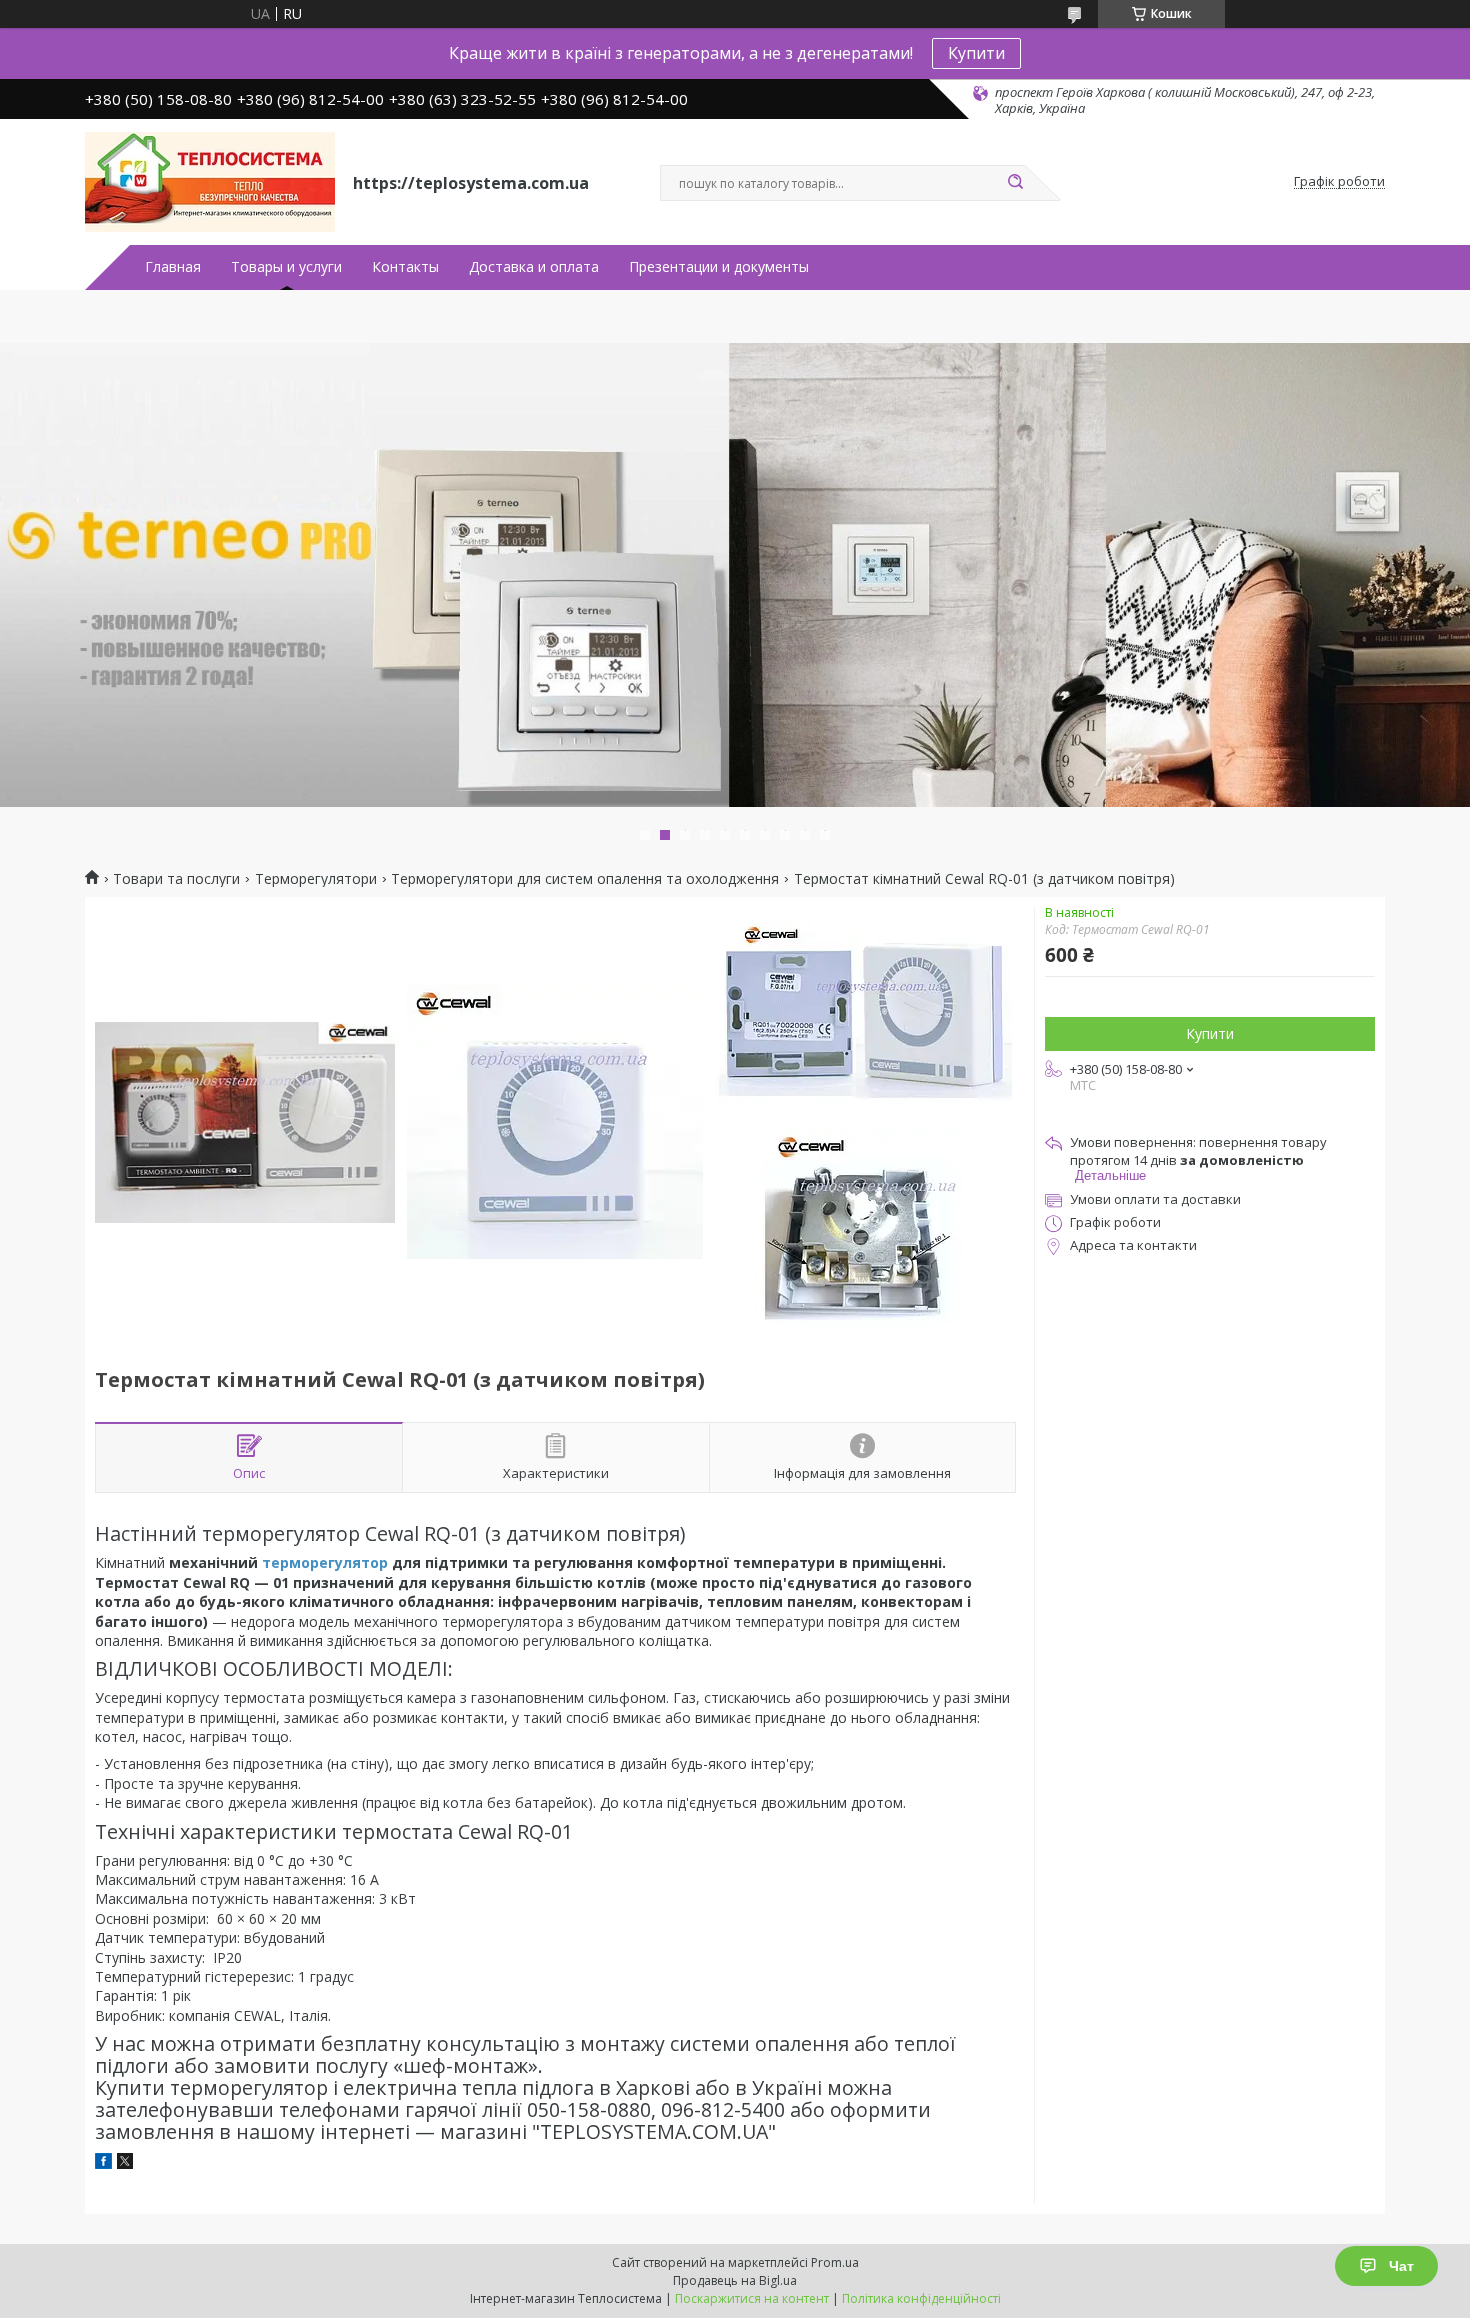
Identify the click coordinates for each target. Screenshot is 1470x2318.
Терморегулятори (316, 879)
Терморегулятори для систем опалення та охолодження (585, 879)
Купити (976, 53)
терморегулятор (325, 1562)
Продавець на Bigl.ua (735, 2280)
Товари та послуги (176, 879)
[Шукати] (1015, 183)
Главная (173, 267)
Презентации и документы (719, 267)
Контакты (405, 267)
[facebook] (103, 2163)
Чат (1401, 2266)
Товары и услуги (286, 267)
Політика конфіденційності (921, 2298)
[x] (125, 2163)
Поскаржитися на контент (752, 2298)
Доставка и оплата (534, 267)
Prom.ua (835, 2262)
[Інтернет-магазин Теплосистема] (210, 182)
